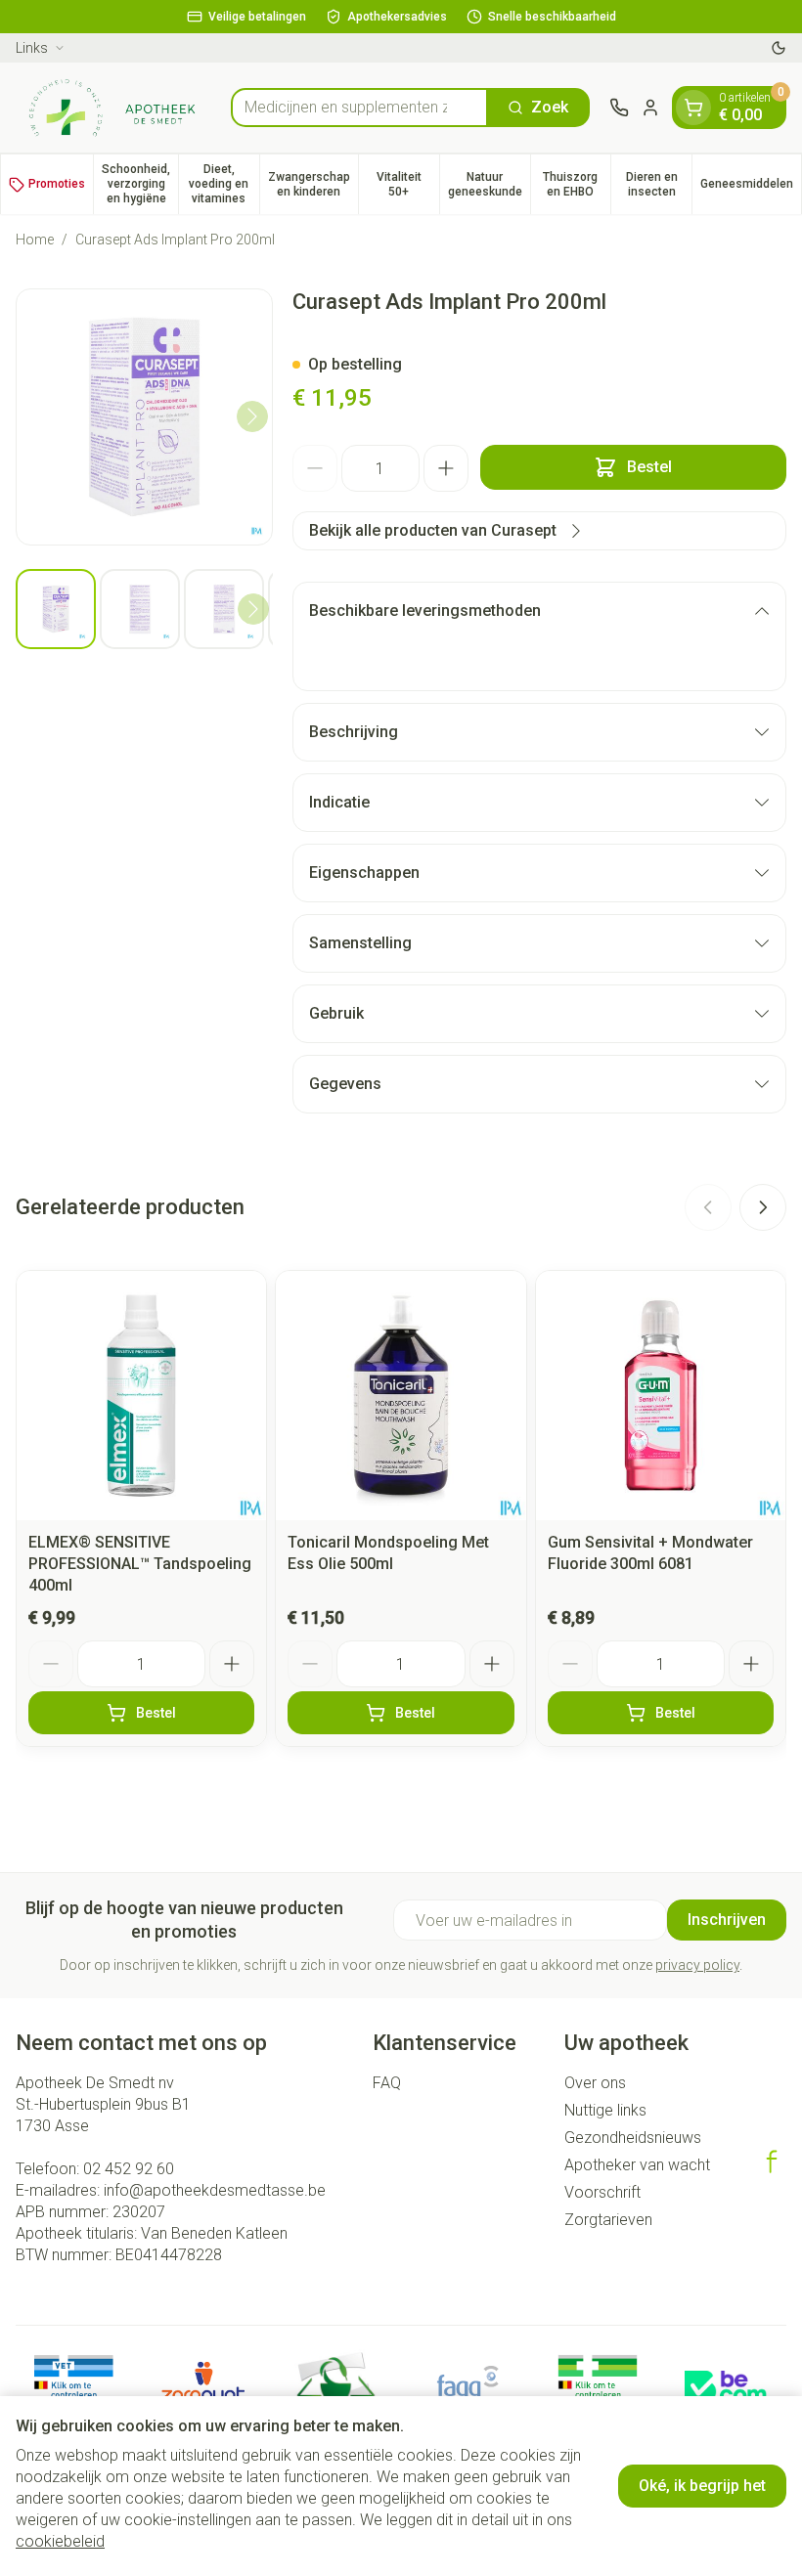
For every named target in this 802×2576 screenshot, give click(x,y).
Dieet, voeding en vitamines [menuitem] (223, 184)
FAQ (387, 2083)
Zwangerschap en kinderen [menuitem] (313, 184)
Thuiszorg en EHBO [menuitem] (577, 184)
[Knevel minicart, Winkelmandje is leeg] (693, 108)
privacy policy (697, 1965)
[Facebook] (772, 2161)
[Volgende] (252, 416)
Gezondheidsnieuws (633, 2138)
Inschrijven (727, 1920)
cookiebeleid (60, 2541)
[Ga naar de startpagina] (113, 108)
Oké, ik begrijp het (702, 2486)
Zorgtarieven (608, 2220)
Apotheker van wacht (637, 2165)
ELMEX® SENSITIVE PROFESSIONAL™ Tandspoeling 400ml (140, 1564)
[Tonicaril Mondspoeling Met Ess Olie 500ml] (401, 1396)
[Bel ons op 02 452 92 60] (619, 108)
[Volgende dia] (763, 1207)
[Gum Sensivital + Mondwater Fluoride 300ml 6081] (661, 1396)
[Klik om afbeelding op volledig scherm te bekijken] (144, 417)
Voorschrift (602, 2192)
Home (35, 240)
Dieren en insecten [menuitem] (659, 184)
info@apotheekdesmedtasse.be (215, 2190)
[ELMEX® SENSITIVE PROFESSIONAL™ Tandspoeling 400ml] (141, 1396)
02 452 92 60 (129, 2169)
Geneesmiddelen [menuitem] (751, 187)
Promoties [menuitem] (57, 184)
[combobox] (359, 108)
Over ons (595, 2083)
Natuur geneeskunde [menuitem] (489, 184)
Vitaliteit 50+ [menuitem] (408, 184)
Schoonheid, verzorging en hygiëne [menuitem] (140, 184)
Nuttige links (605, 2110)
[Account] (650, 108)
